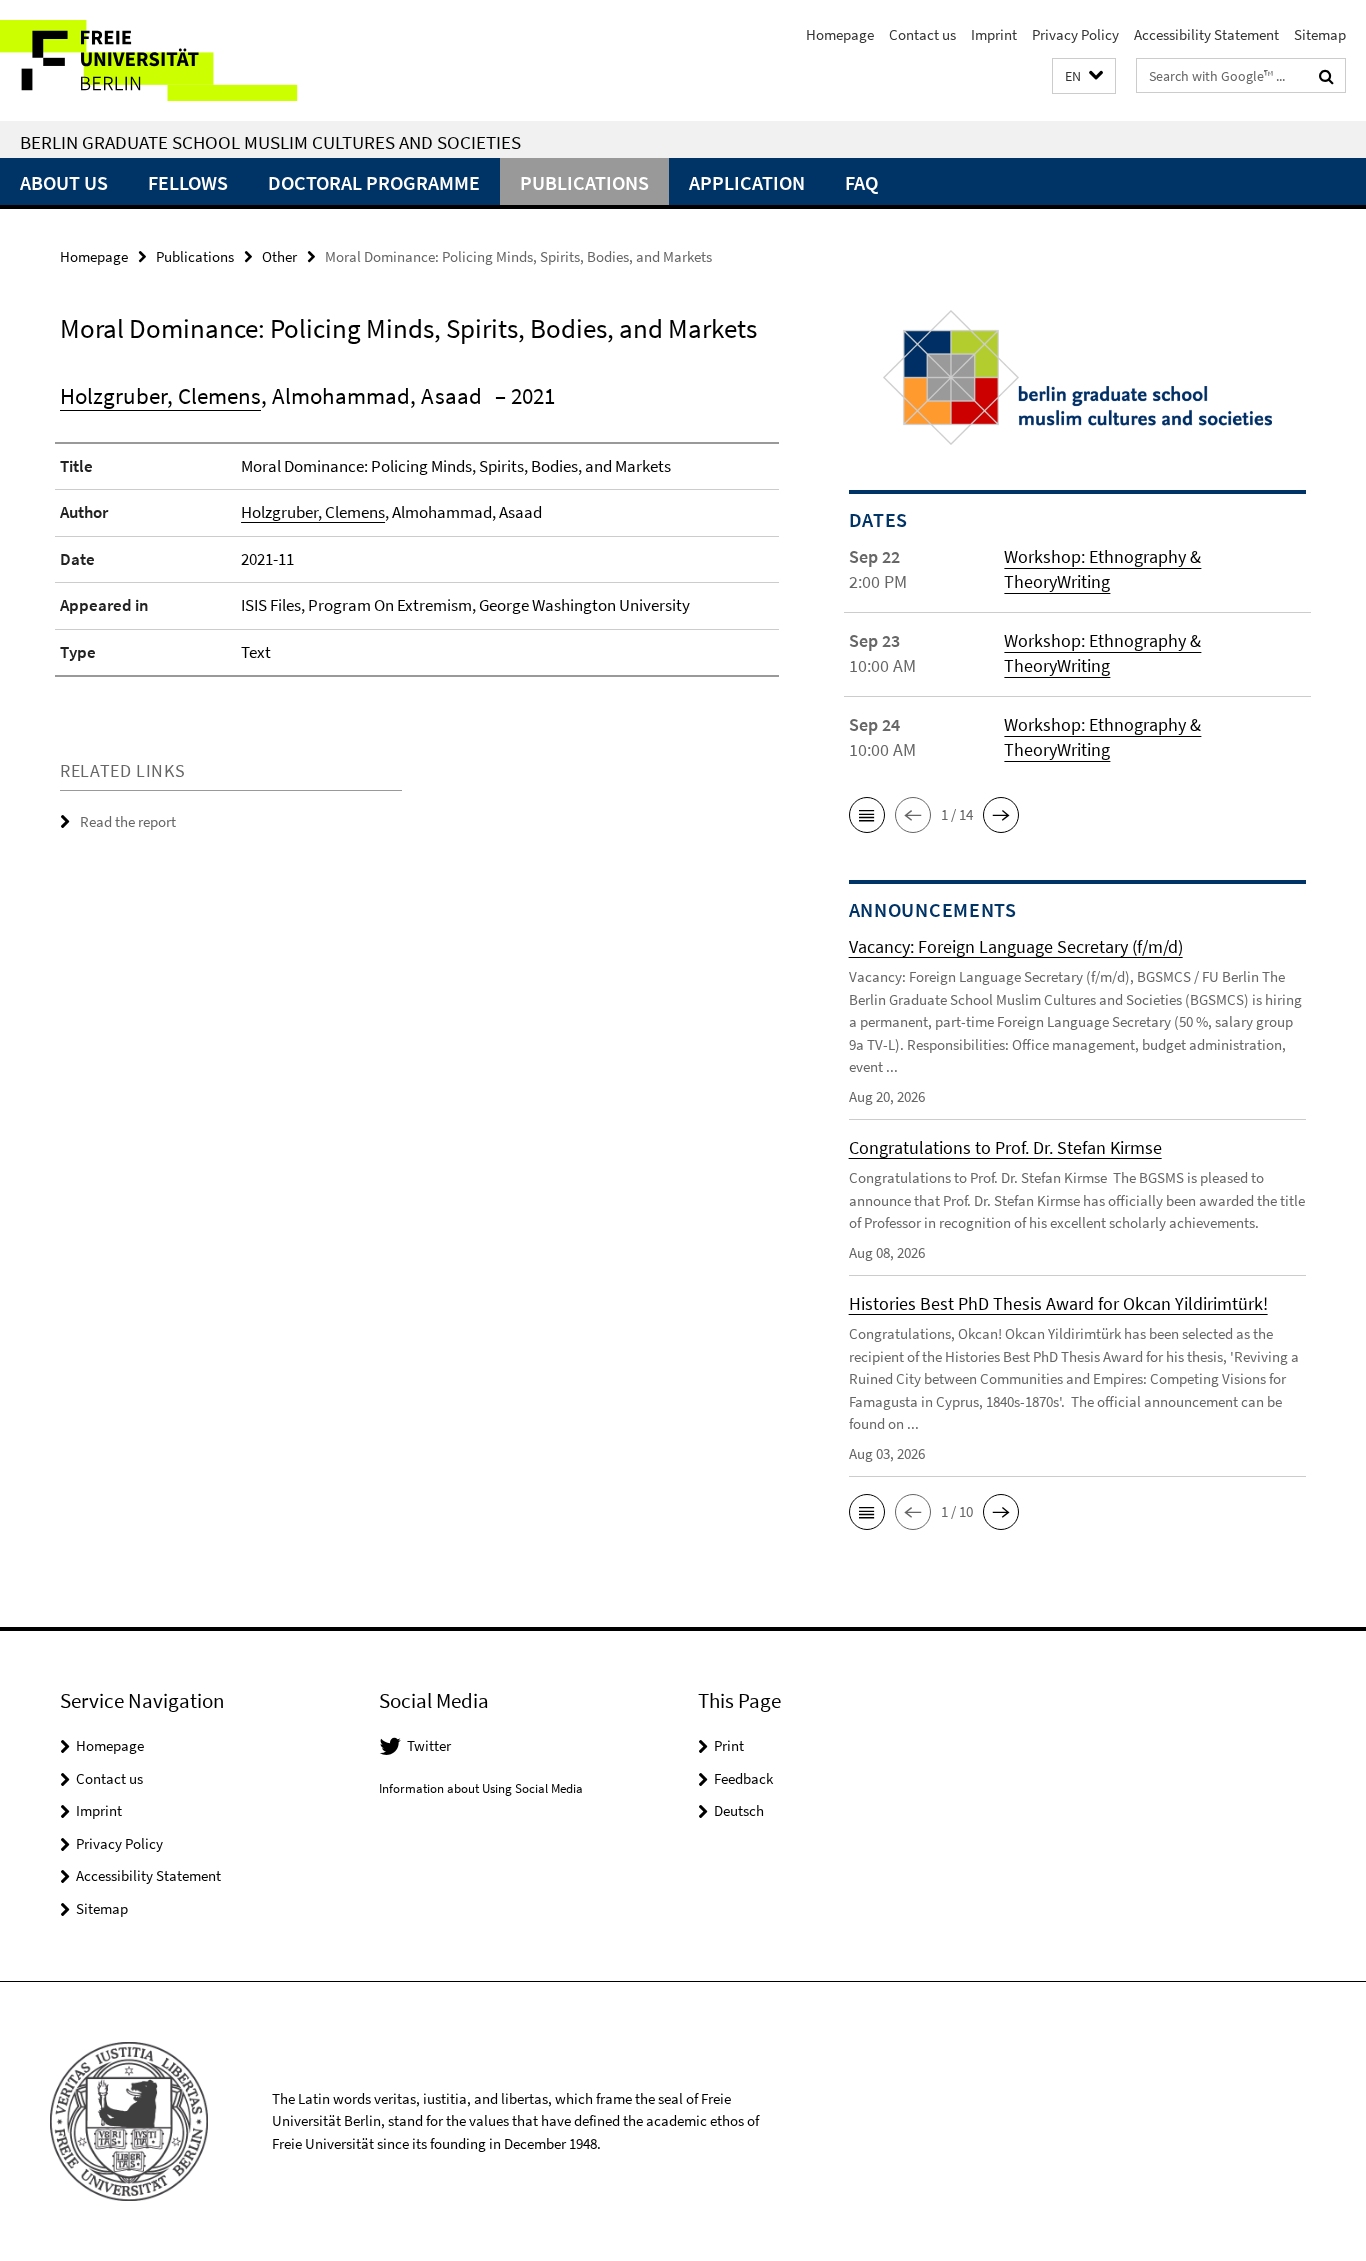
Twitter (429, 1745)
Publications (584, 182)
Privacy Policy (1075, 34)
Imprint (994, 34)
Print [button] (729, 1745)
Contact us (922, 34)
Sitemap (1320, 34)
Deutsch (739, 1810)
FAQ (861, 182)
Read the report (128, 821)
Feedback (743, 1778)
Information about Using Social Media (481, 1788)
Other (279, 256)
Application (747, 182)
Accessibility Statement (1206, 34)
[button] (1084, 76)
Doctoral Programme (374, 182)
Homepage (840, 34)
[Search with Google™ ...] (1326, 76)
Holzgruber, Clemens (160, 395)
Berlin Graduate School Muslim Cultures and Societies (270, 142)
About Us (64, 182)
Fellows (188, 182)
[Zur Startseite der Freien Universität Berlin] (167, 60)
